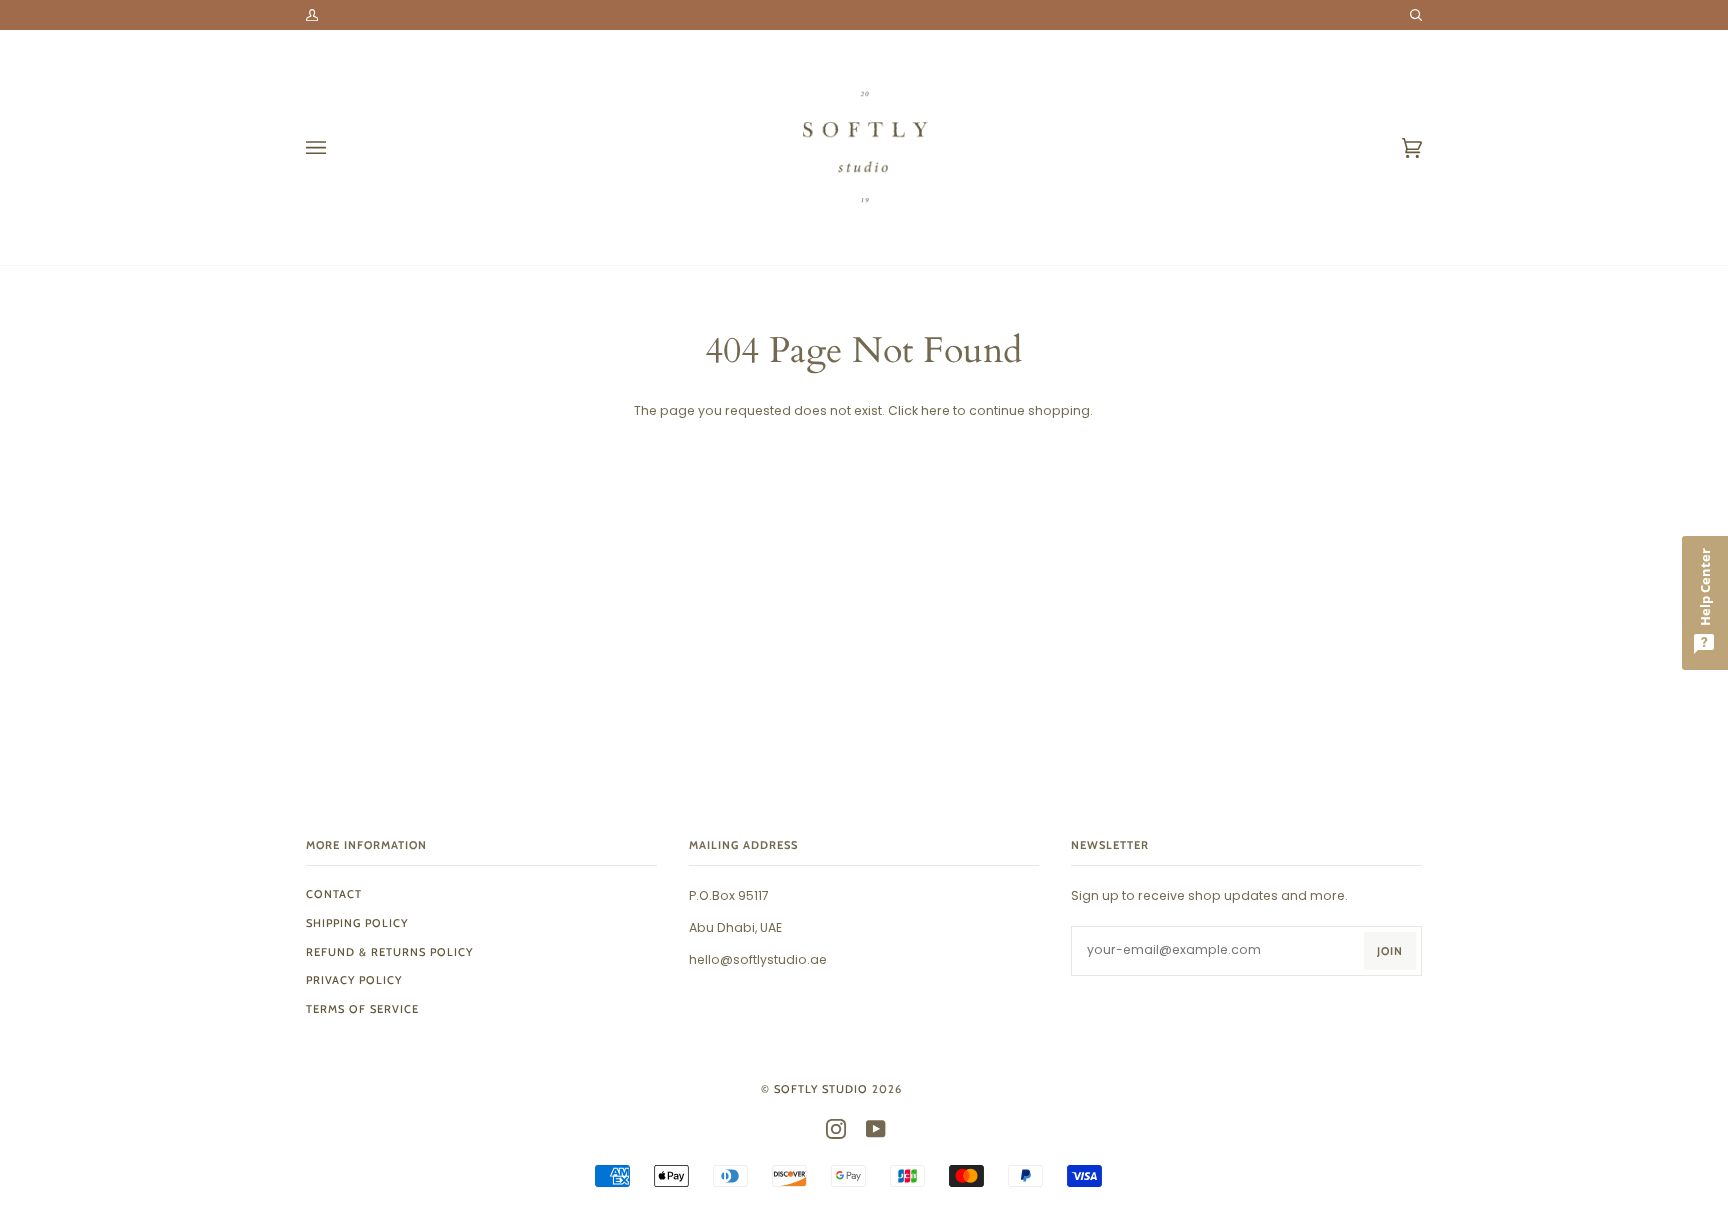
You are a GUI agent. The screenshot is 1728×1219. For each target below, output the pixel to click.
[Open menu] (336, 147)
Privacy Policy (354, 980)
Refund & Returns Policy (389, 952)
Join (1390, 951)
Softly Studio (821, 1089)
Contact (334, 894)
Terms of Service (362, 1009)
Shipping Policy (357, 923)
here (935, 410)
